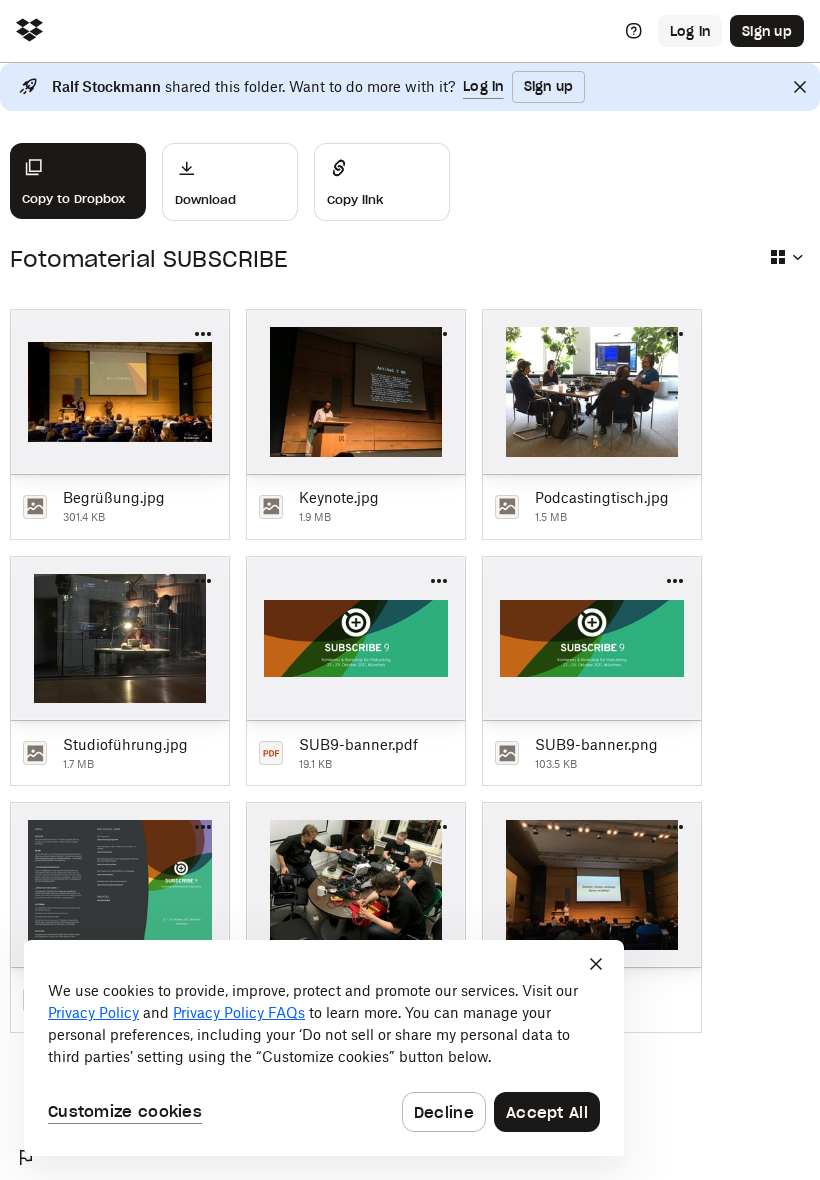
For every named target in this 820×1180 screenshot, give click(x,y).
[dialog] (324, 1048)
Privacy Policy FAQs (239, 1012)
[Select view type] (786, 257)
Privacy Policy (93, 1012)
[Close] (800, 87)
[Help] (634, 31)
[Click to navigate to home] (29, 31)
